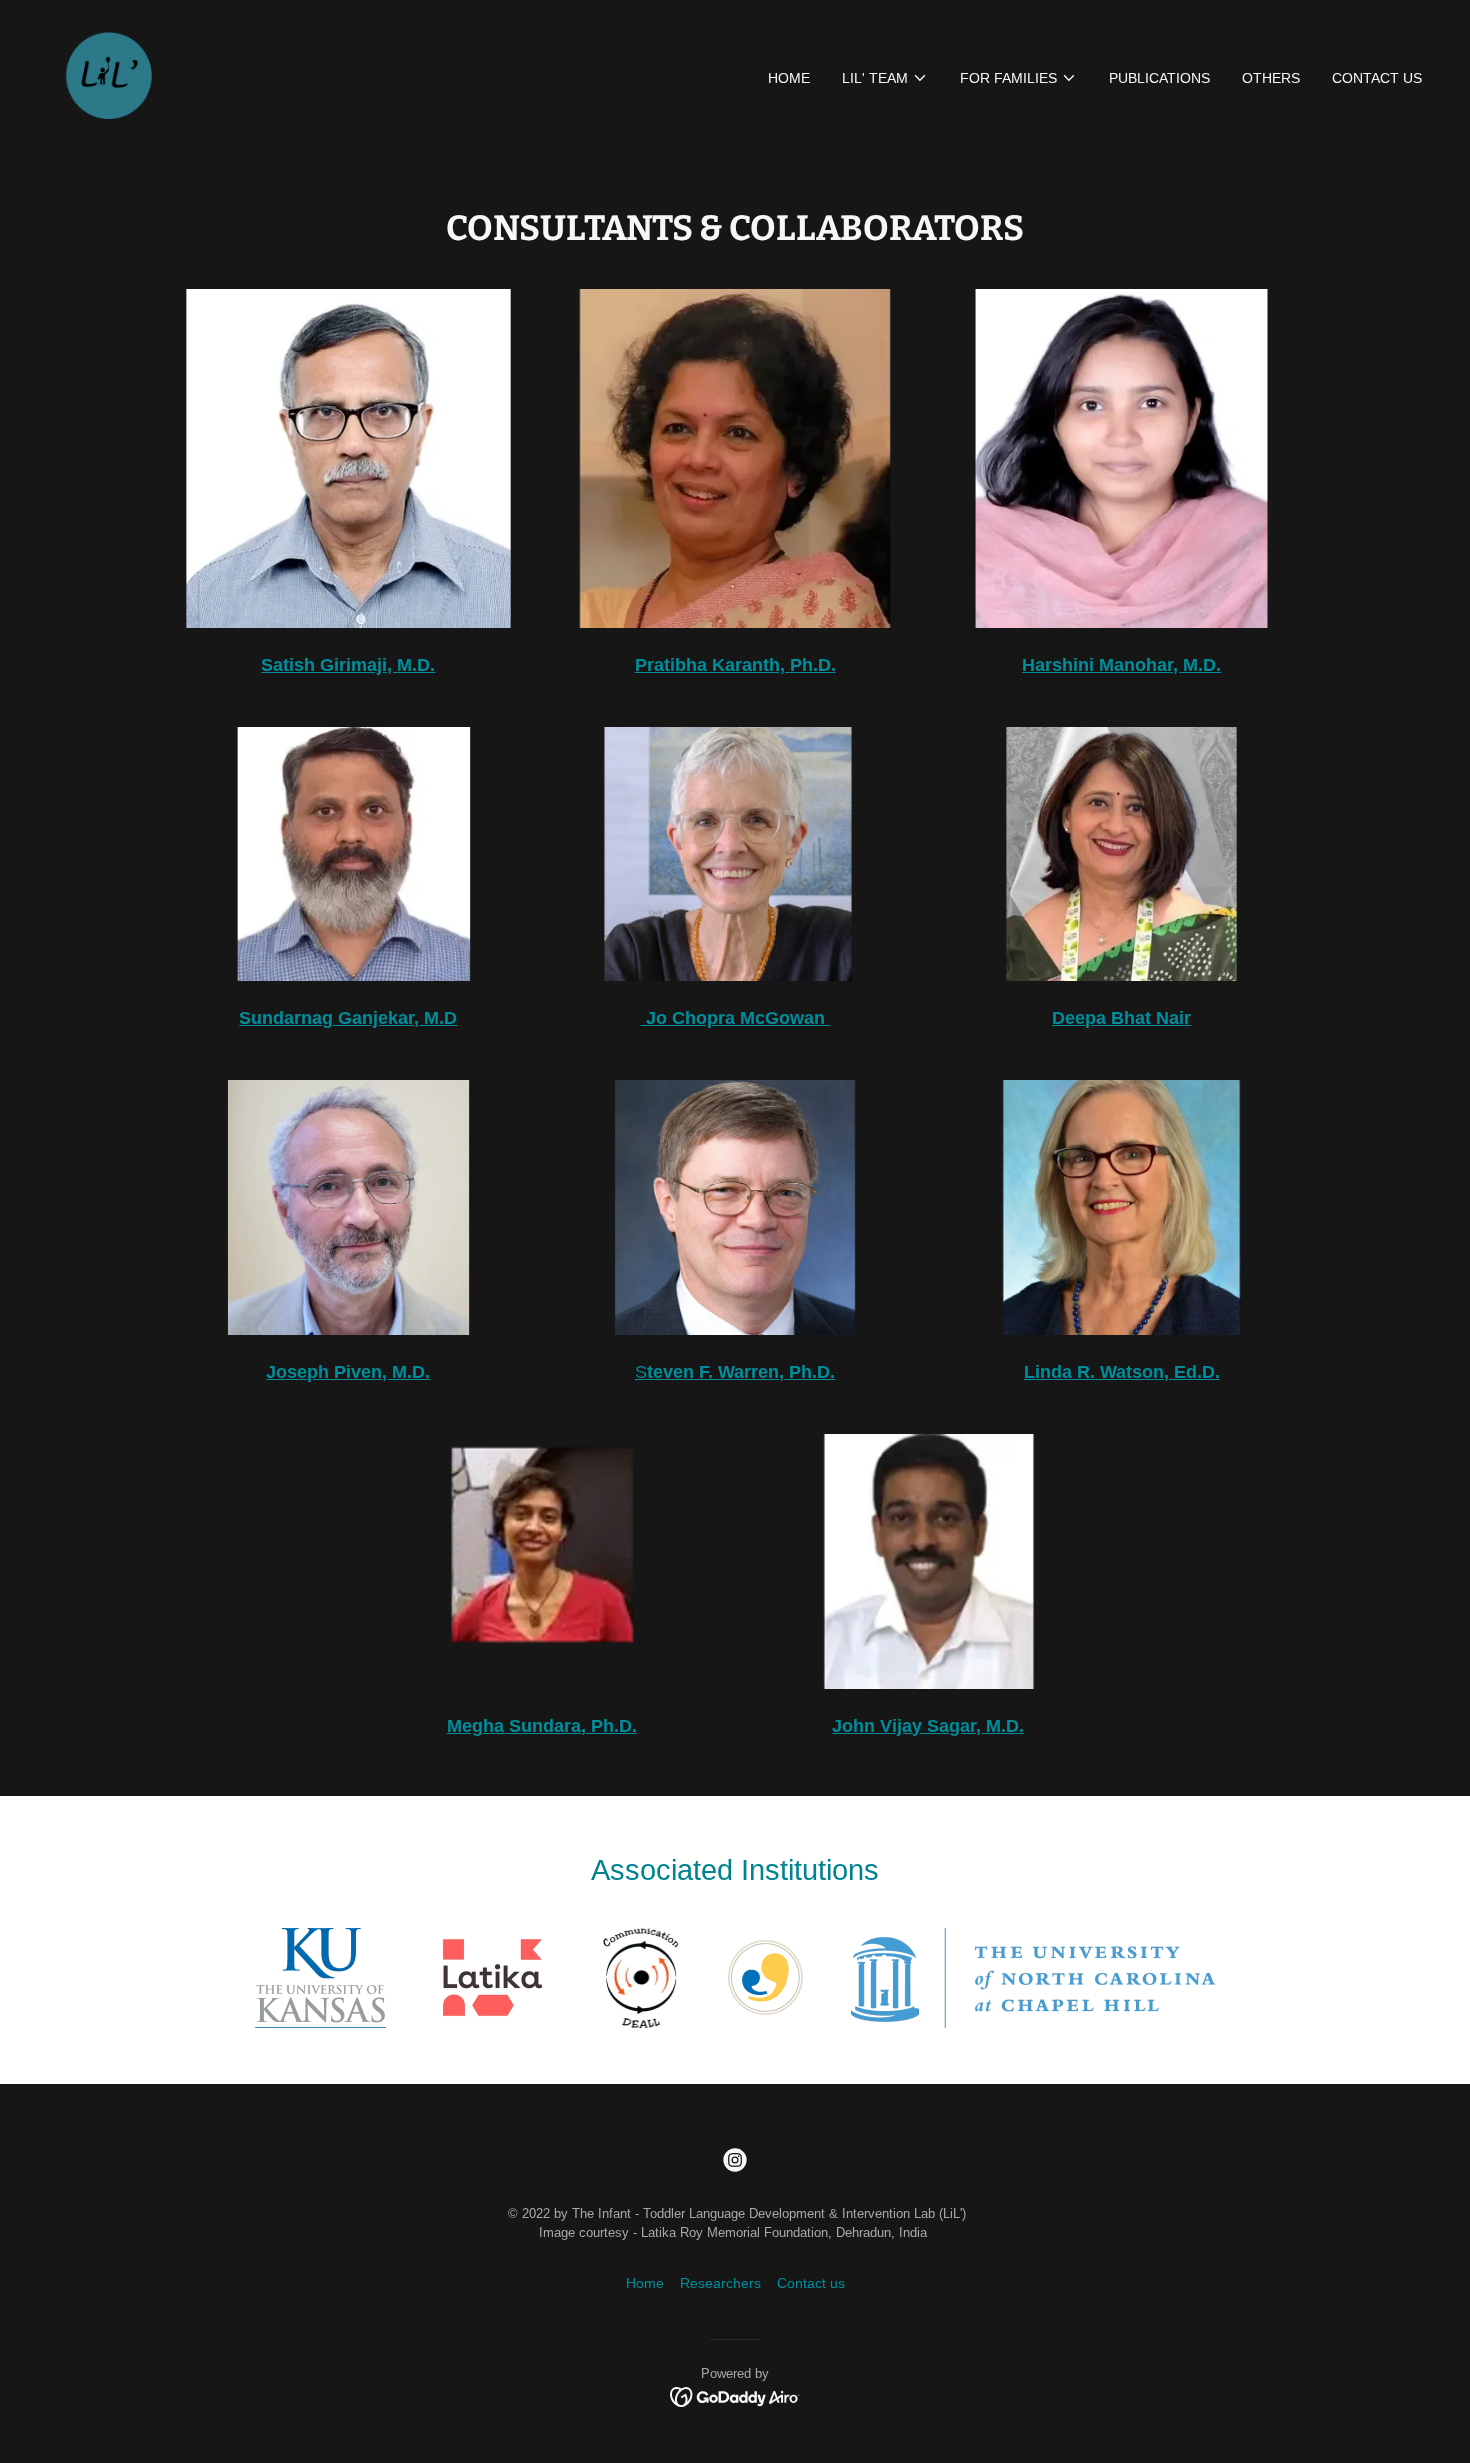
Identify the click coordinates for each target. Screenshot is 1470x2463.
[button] (885, 78)
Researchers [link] (720, 2283)
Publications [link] (1159, 78)
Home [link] (789, 78)
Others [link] (1271, 78)
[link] (106, 74)
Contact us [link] (1377, 78)
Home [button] (645, 2283)
